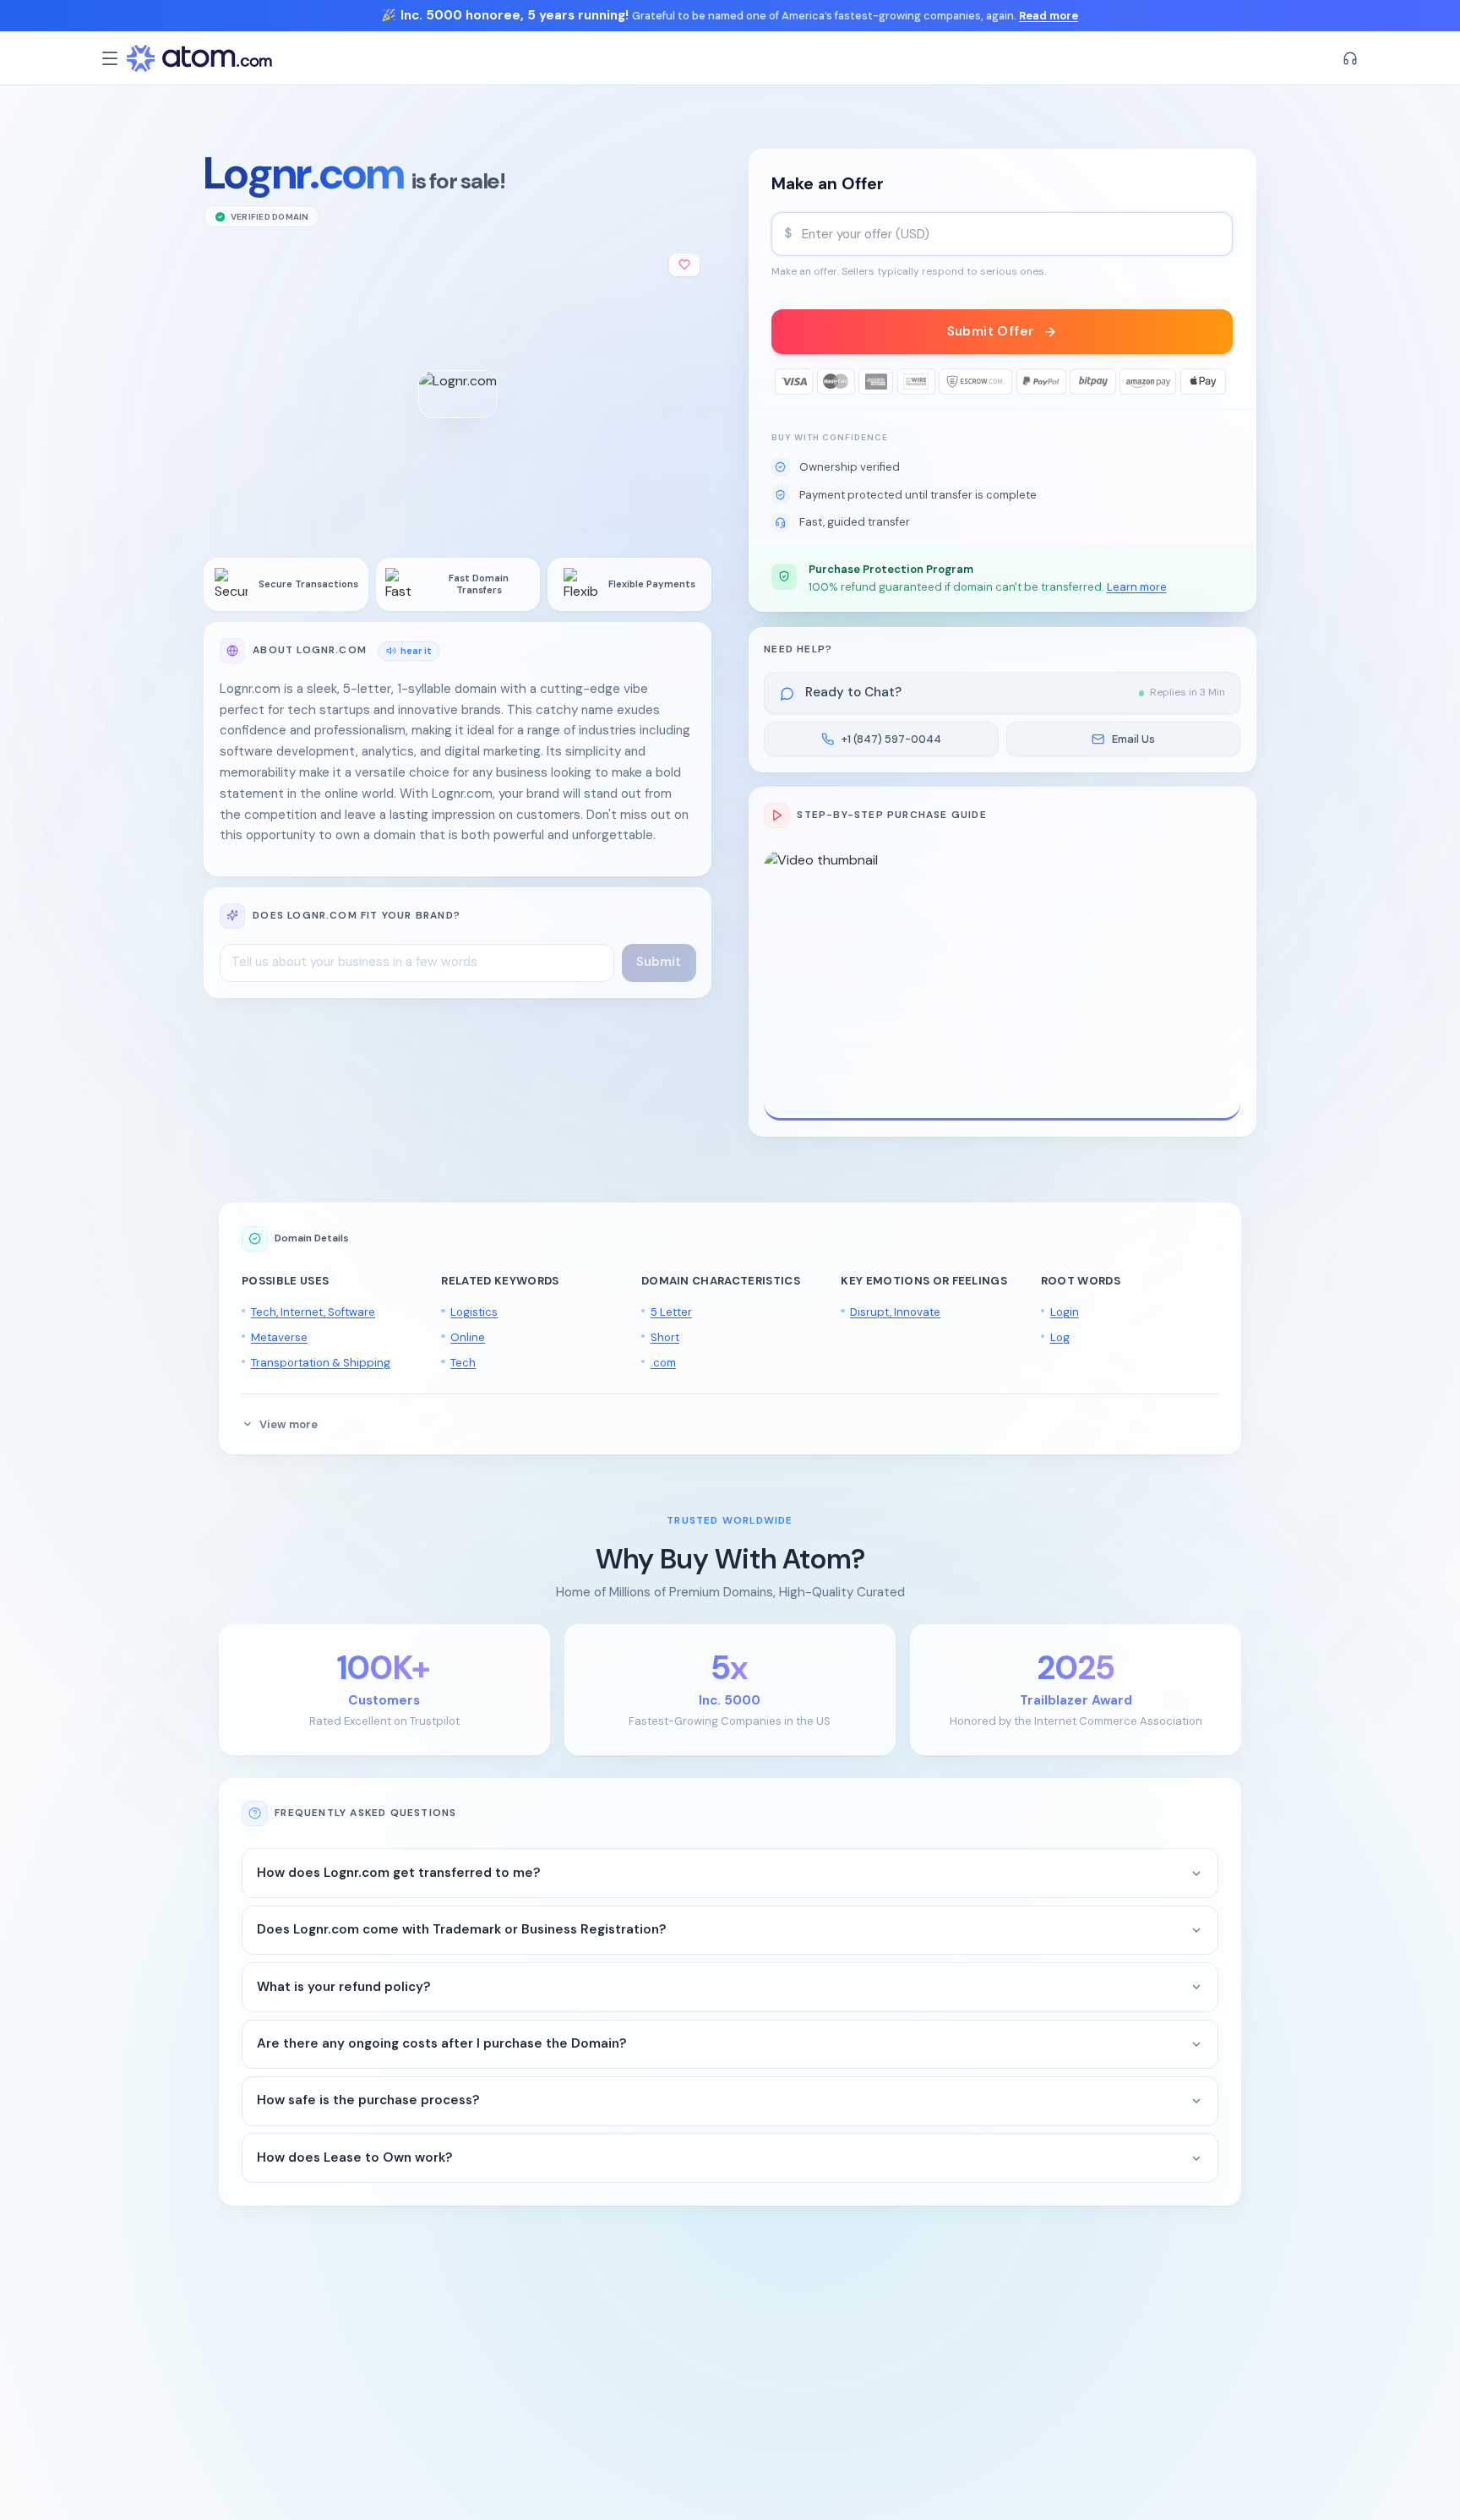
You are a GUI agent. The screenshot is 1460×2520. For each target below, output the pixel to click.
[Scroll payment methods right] (1220, 382)
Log (1060, 1337)
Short (665, 1337)
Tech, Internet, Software (313, 1312)
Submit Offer (991, 331)
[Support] (1350, 58)
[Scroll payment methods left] (784, 382)
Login (1065, 1312)
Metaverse (279, 1337)
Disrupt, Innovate (895, 1312)
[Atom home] (199, 58)
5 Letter (671, 1312)
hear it (416, 650)
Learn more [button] (1137, 587)
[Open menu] (110, 58)
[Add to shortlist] (684, 265)
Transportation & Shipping (321, 1363)
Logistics (474, 1312)
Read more (1049, 16)
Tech (463, 1363)
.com (663, 1363)
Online (468, 1337)
